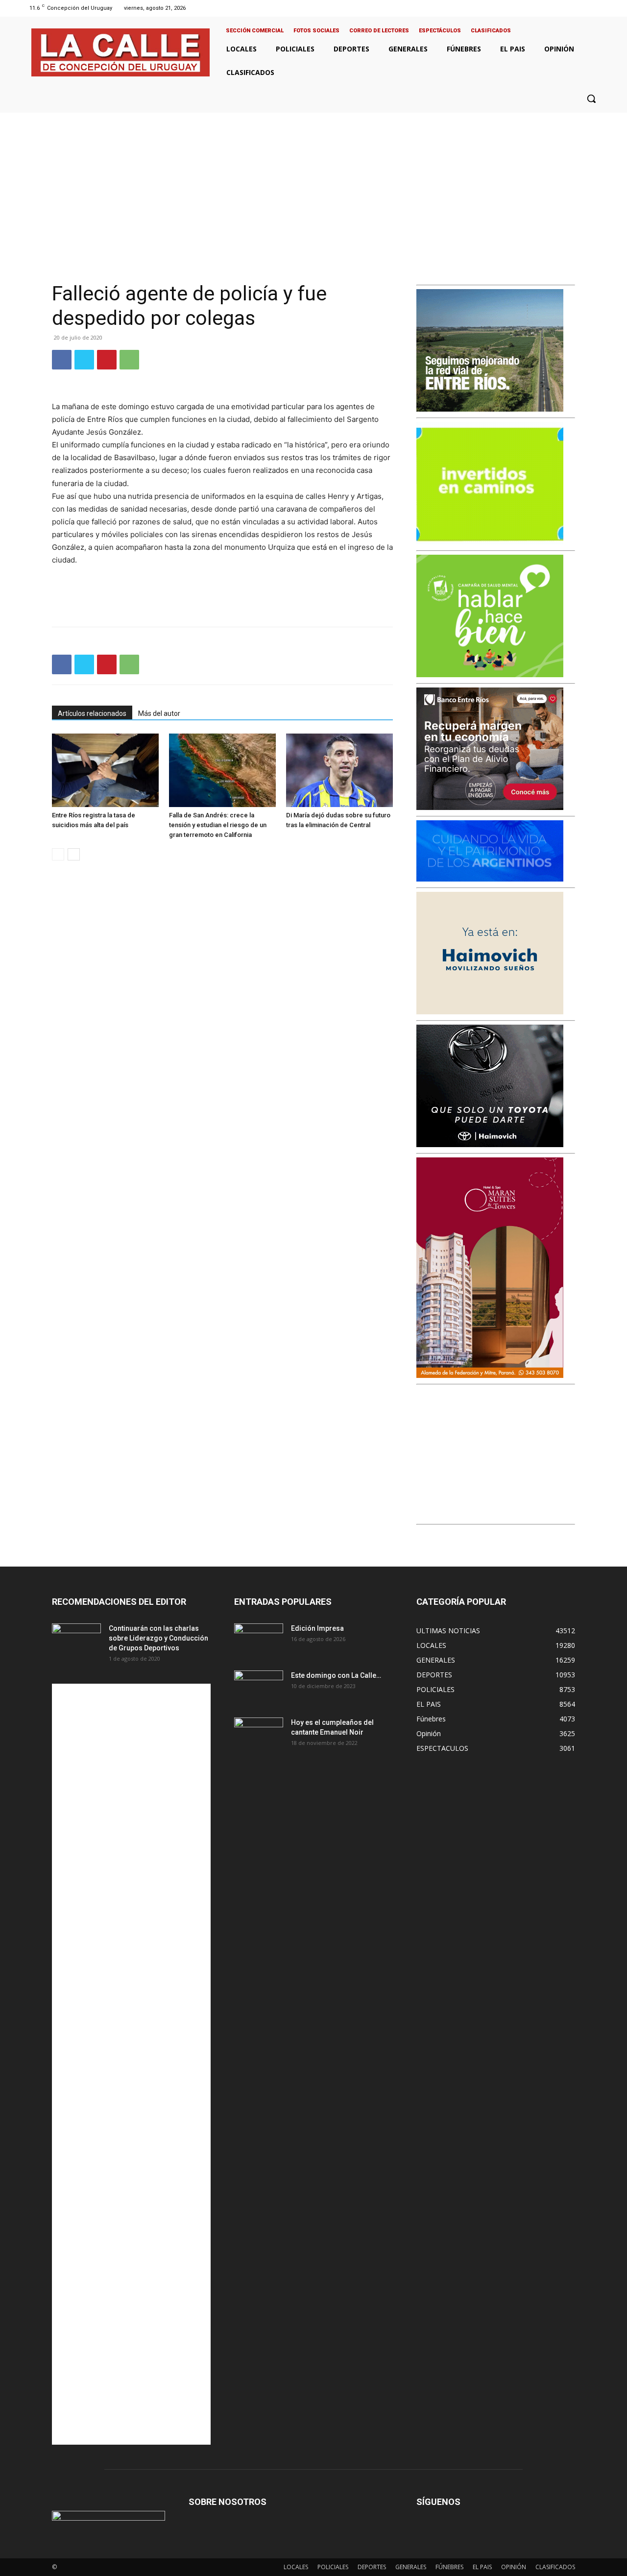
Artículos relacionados (92, 713)
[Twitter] (587, 8)
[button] (591, 98)
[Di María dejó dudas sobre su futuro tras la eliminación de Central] (339, 770)
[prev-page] (58, 854)
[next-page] (74, 854)
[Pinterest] (107, 360)
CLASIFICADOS (555, 2567)
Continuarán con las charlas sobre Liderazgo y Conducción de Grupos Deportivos (158, 1638)
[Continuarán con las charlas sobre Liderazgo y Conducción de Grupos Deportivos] (76, 1641)
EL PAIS (482, 2567)
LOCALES (296, 2567)
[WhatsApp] (129, 360)
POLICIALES (333, 2567)
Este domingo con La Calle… (336, 1675)
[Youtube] (599, 8)
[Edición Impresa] (259, 1641)
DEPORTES (372, 2567)
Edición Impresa (317, 1628)
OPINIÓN (514, 2567)
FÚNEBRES (449, 2567)
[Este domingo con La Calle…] (259, 1688)
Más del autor (159, 713)
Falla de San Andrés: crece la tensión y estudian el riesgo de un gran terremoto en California (218, 825)
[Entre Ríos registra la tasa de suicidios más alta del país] (105, 770)
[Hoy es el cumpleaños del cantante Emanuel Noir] (259, 1735)
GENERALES (411, 2567)
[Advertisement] (313, 186)
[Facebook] (562, 8)
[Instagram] (574, 8)
